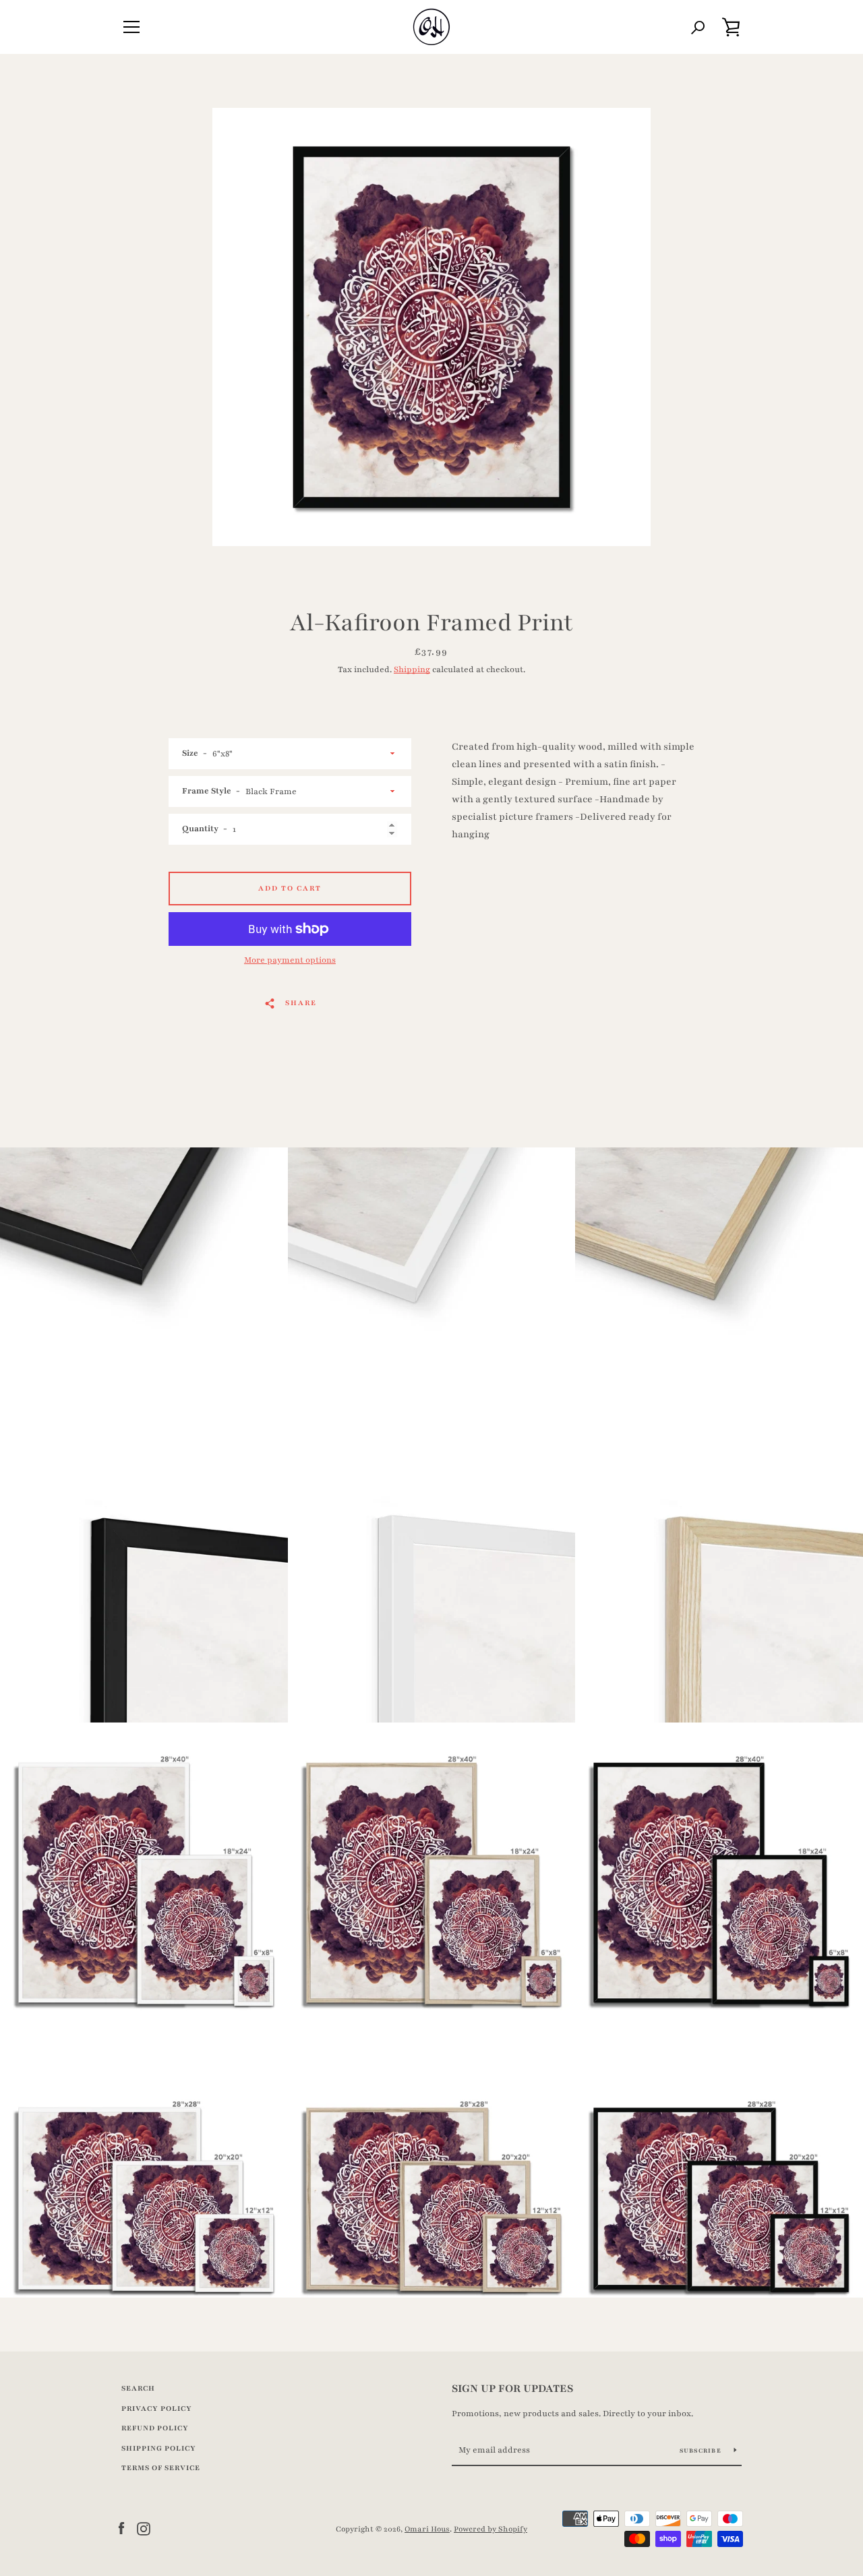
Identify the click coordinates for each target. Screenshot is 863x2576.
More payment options (290, 960)
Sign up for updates (512, 2389)
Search (138, 2388)
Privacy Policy (157, 2408)
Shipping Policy (159, 2448)
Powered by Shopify (490, 2529)
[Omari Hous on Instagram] (144, 2528)
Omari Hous (427, 2529)
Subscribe (702, 2451)
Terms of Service (161, 2468)
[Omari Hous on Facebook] (121, 2528)
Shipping (412, 669)
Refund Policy (155, 2428)
